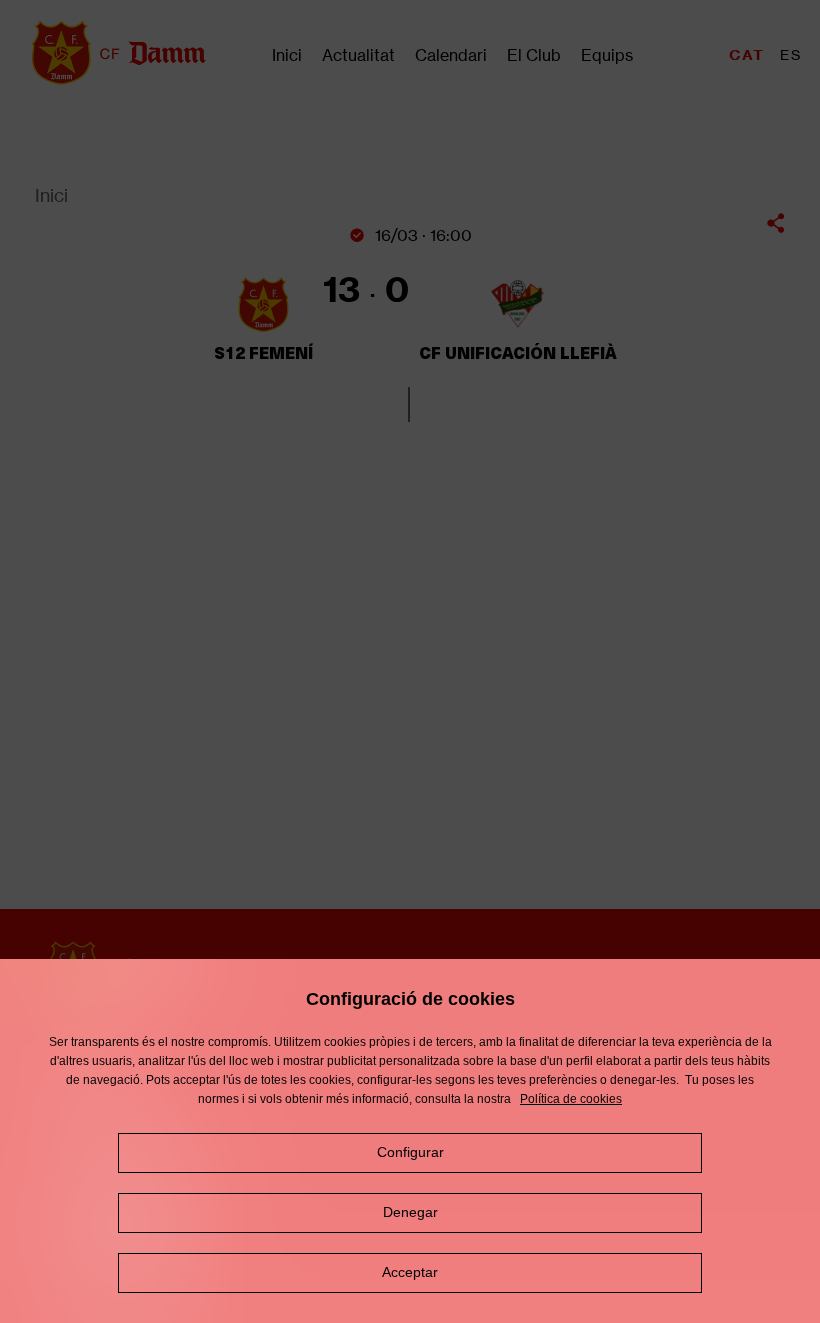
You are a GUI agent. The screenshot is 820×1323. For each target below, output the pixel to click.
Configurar (410, 1152)
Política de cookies (571, 1099)
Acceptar (410, 1272)
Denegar (410, 1212)
